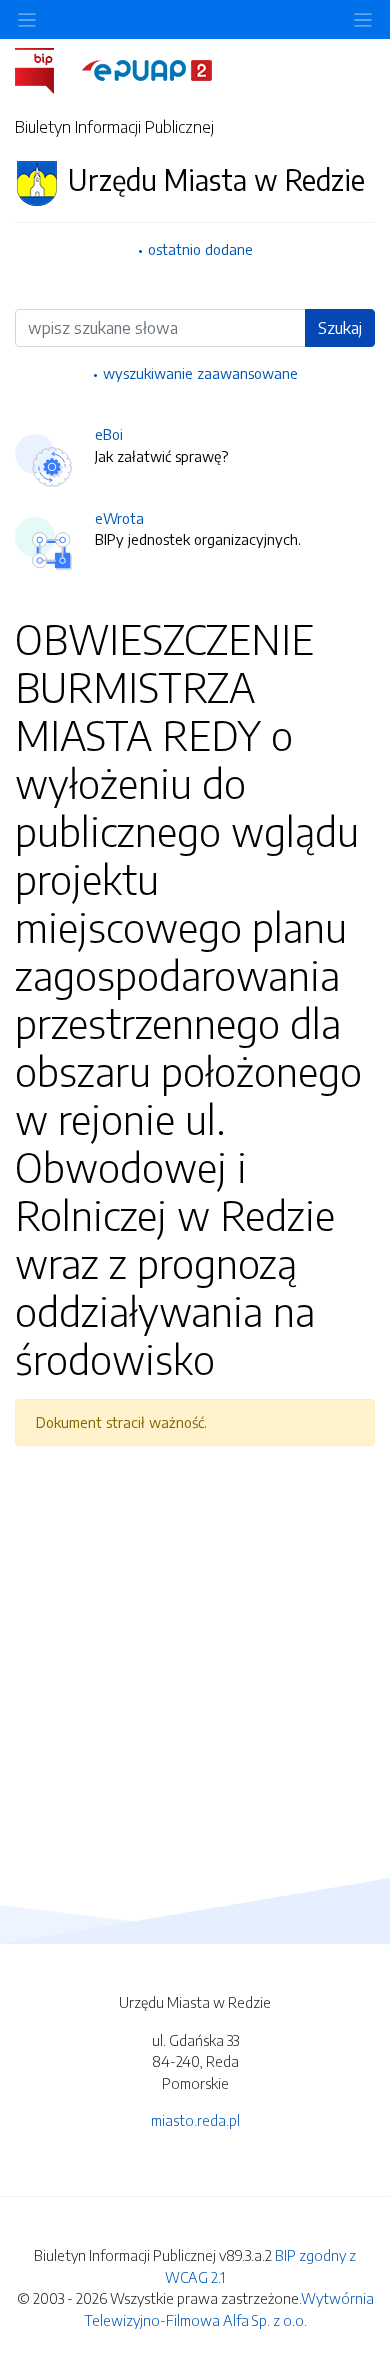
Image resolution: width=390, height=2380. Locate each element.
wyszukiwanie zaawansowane (200, 373)
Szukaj (340, 328)
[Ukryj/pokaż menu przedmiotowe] (27, 19)
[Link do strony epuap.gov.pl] (147, 69)
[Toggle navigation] (363, 19)
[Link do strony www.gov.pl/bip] (46, 69)
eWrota (119, 518)
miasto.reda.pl (195, 2120)
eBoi (109, 434)
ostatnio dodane (200, 249)
